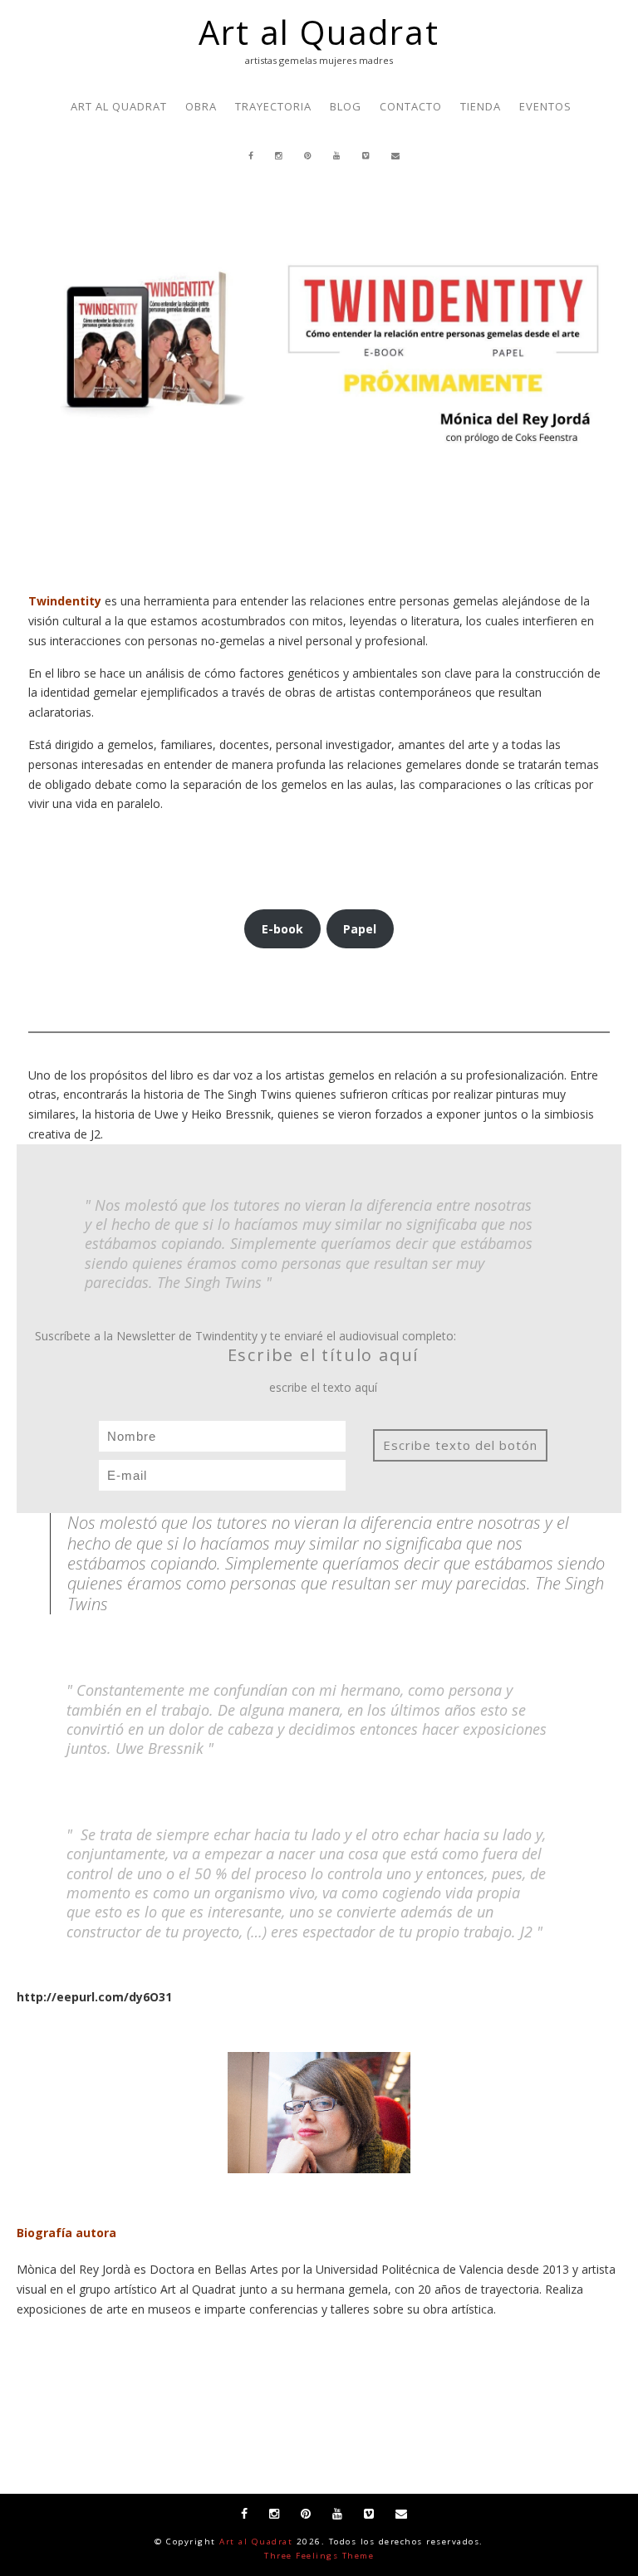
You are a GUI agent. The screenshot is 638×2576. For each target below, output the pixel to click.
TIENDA (481, 106)
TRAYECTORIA (273, 106)
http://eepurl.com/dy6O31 (94, 1997)
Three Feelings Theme (319, 2556)
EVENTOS (545, 106)
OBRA (201, 106)
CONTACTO (411, 106)
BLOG (346, 106)
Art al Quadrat (319, 32)
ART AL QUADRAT (119, 106)
